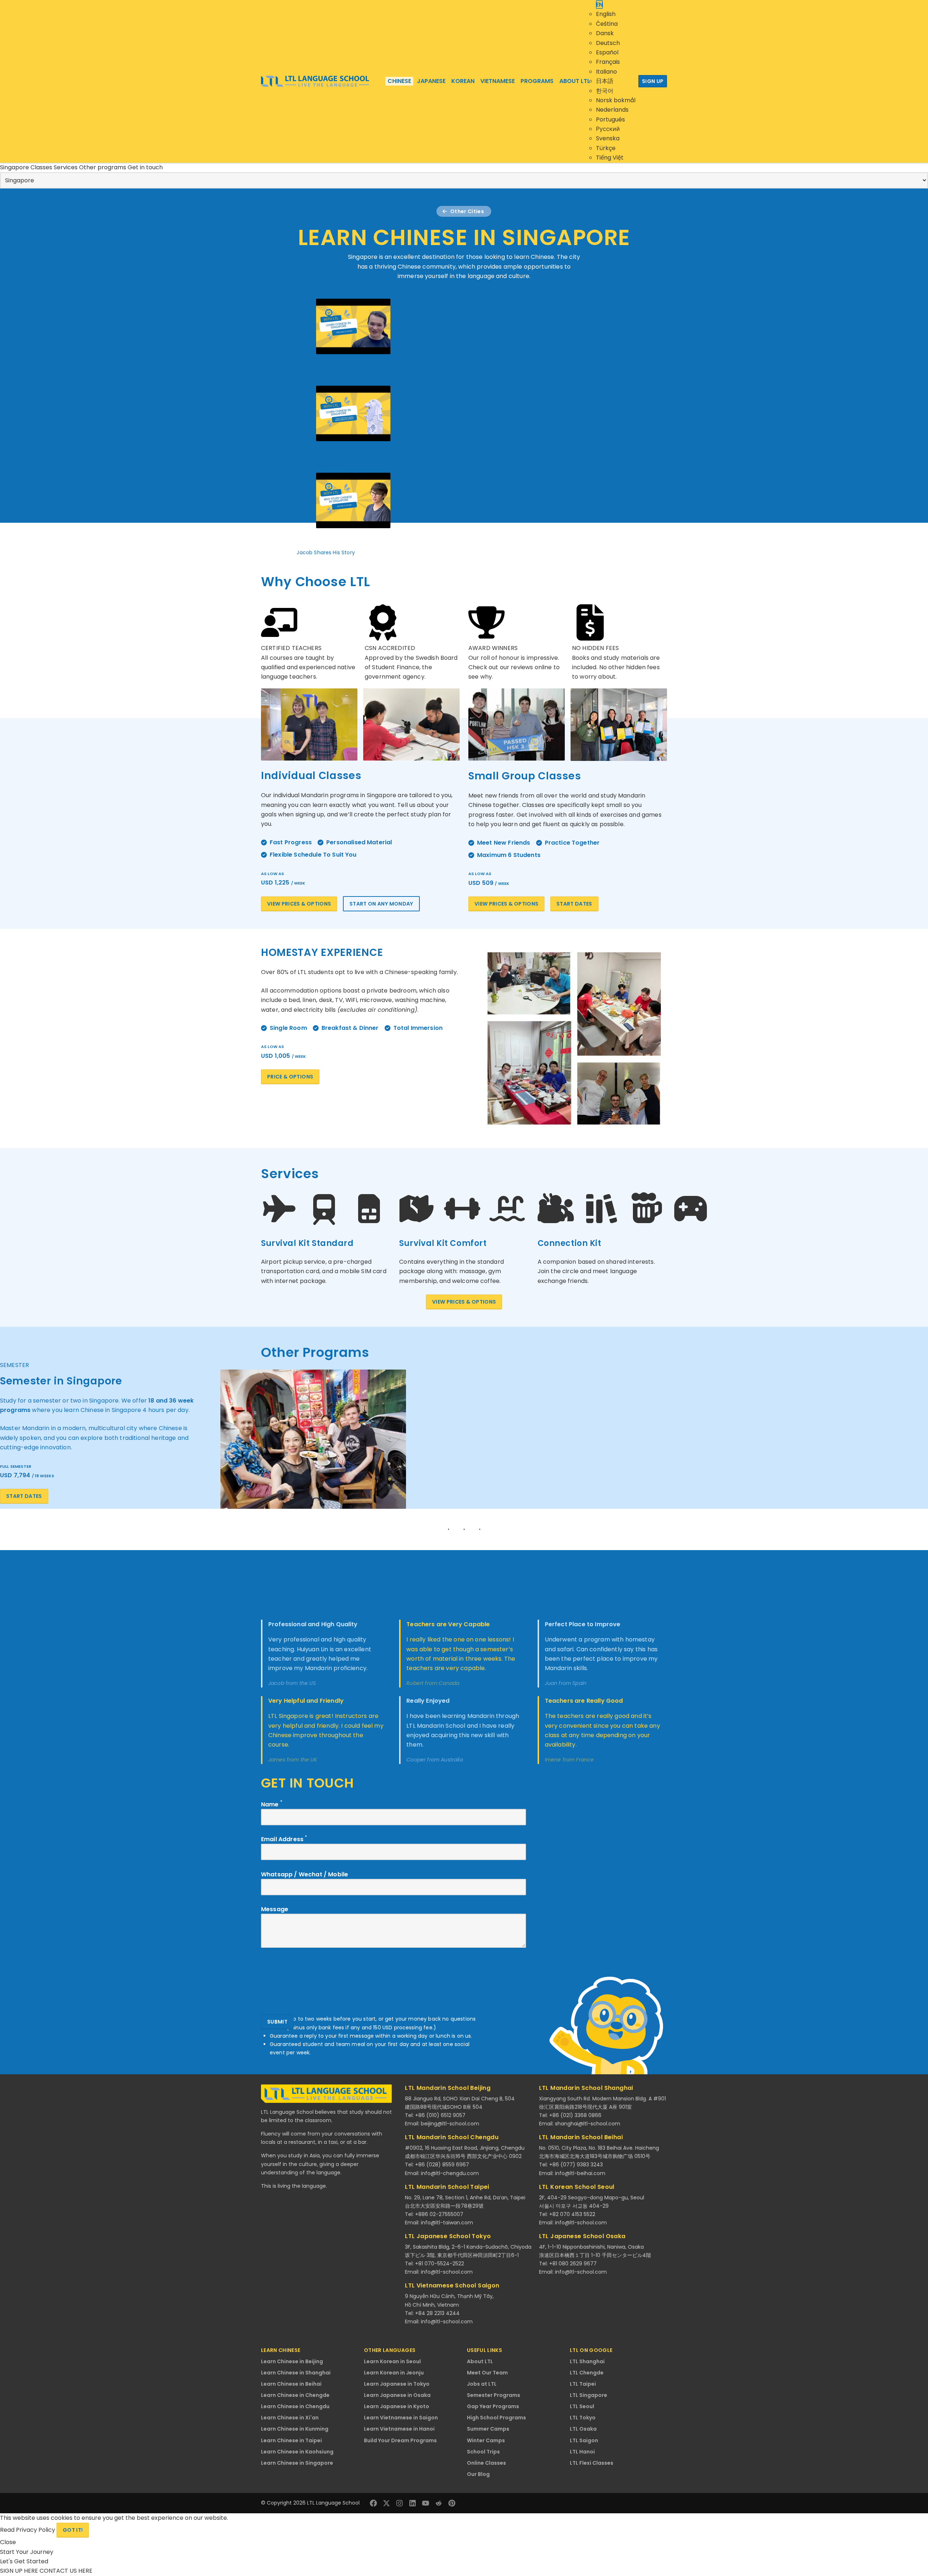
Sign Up (653, 81)
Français (608, 62)
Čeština (607, 24)
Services (66, 167)
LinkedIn (413, 2503)
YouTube (426, 2503)
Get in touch (145, 167)
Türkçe (606, 148)
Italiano (606, 72)
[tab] (464, 1365)
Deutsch (608, 43)
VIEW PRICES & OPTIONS (299, 904)
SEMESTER (14, 1365)
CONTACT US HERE (66, 2571)
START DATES (574, 904)
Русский (608, 129)
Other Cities (467, 211)
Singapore (15, 167)
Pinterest (452, 2503)
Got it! (73, 2530)
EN (599, 5)
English (606, 14)
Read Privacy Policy (28, 2530)
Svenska (608, 138)
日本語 (605, 81)
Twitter (386, 2503)
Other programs (103, 167)
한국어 (605, 91)
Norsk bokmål (616, 100)
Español (607, 52)
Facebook (373, 2503)
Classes (42, 167)
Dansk (605, 33)
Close (8, 2542)
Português (610, 119)
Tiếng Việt (610, 158)
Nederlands (612, 110)
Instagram (399, 2503)
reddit (439, 2503)
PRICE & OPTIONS (290, 1077)
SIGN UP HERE (20, 2571)
